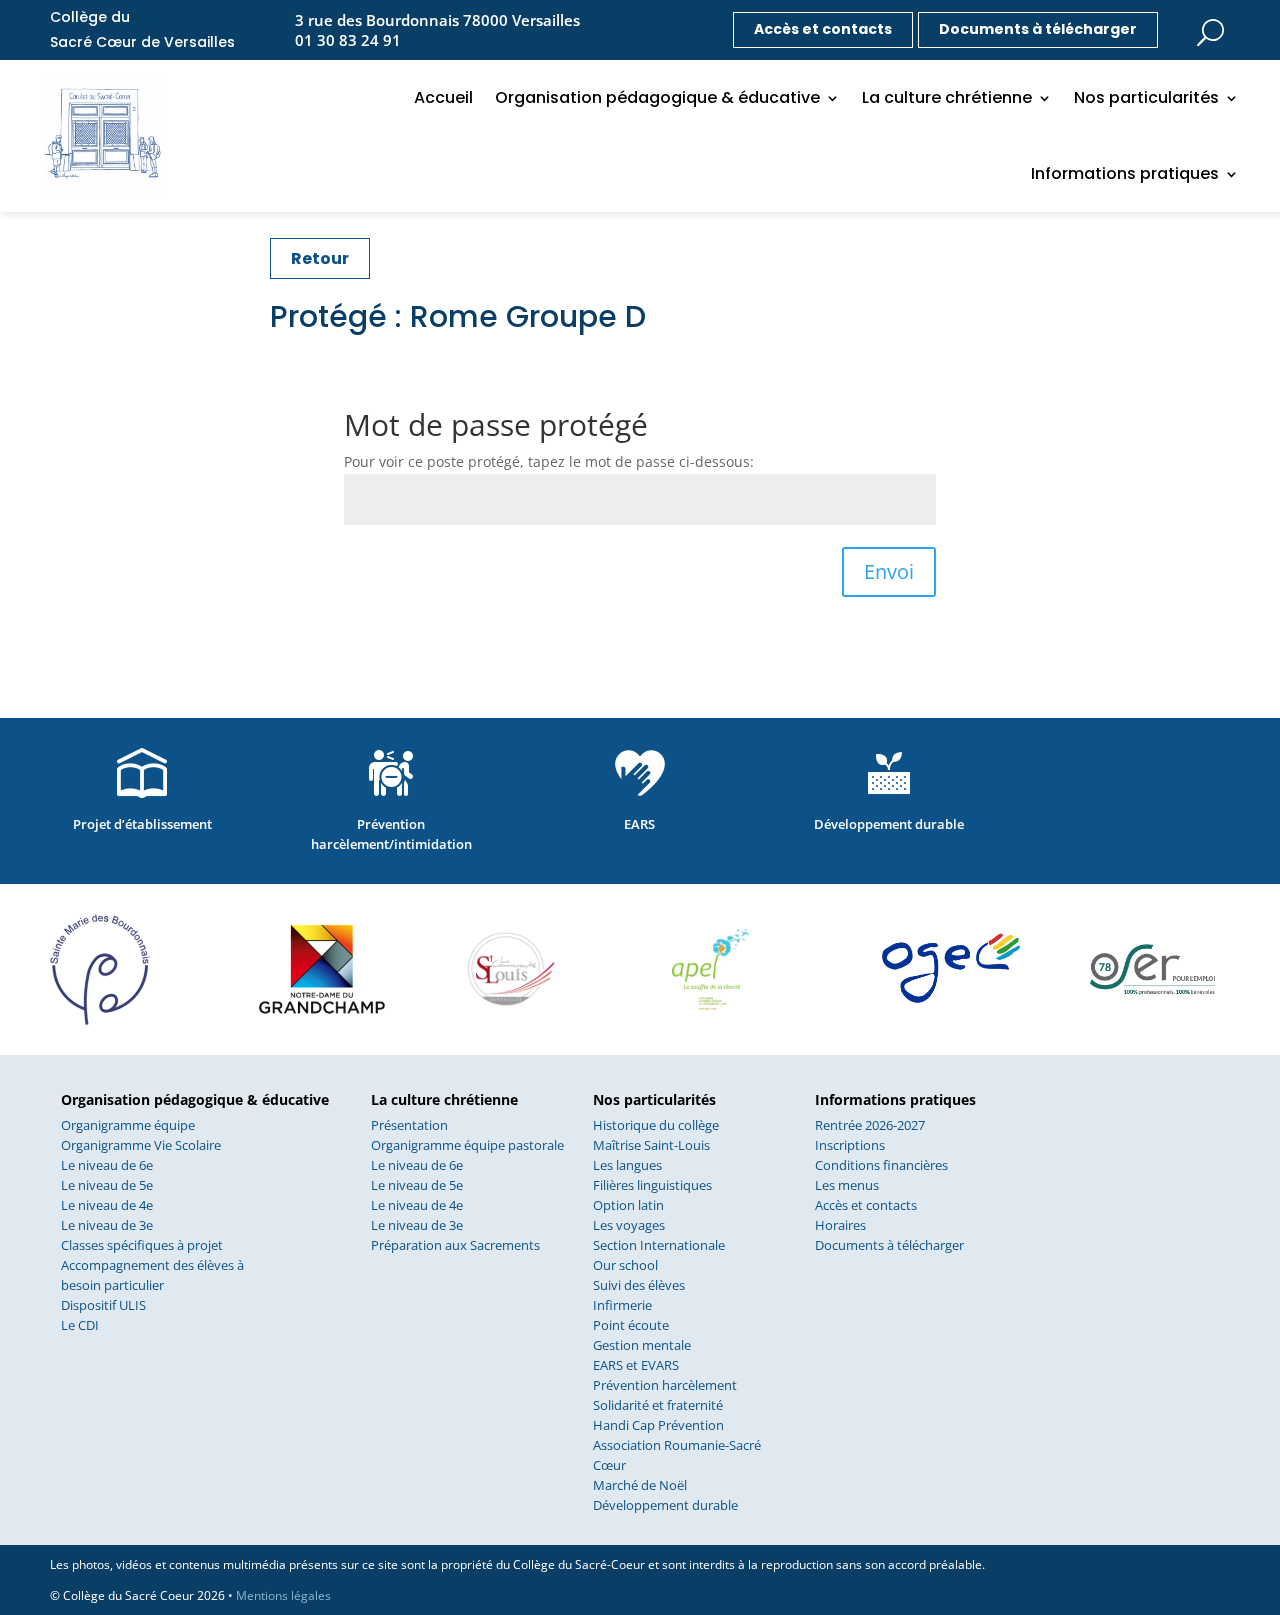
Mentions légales (283, 1595)
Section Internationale (659, 1245)
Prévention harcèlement (665, 1385)
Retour (320, 258)
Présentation (409, 1125)
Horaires (840, 1225)
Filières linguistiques (652, 1185)
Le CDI (80, 1325)
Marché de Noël (640, 1485)
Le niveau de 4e (107, 1205)
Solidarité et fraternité (658, 1405)
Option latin (628, 1205)
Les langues (627, 1165)
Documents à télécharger (1038, 29)
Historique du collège (656, 1125)
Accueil (443, 97)
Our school (625, 1265)
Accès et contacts (823, 29)
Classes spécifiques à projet (142, 1245)
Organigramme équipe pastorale (467, 1145)
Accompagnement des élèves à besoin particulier (152, 1275)
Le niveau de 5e (107, 1185)
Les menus (847, 1185)
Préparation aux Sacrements (455, 1245)
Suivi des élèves (639, 1285)
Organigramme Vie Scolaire (141, 1145)
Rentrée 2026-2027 (870, 1125)
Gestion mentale (642, 1345)
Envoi (889, 571)
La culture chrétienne (947, 97)
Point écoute (631, 1325)
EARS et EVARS (636, 1365)
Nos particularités (1146, 97)
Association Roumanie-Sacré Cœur (677, 1455)
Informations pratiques (1125, 173)
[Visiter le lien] (1210, 26)
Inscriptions (850, 1145)
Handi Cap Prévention (658, 1425)
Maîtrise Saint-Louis (651, 1145)
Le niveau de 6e (107, 1165)
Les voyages (629, 1225)
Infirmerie (622, 1305)
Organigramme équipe (128, 1125)
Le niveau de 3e (107, 1225)
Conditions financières (881, 1165)
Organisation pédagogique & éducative (657, 97)
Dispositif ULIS (103, 1305)
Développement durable (665, 1505)
